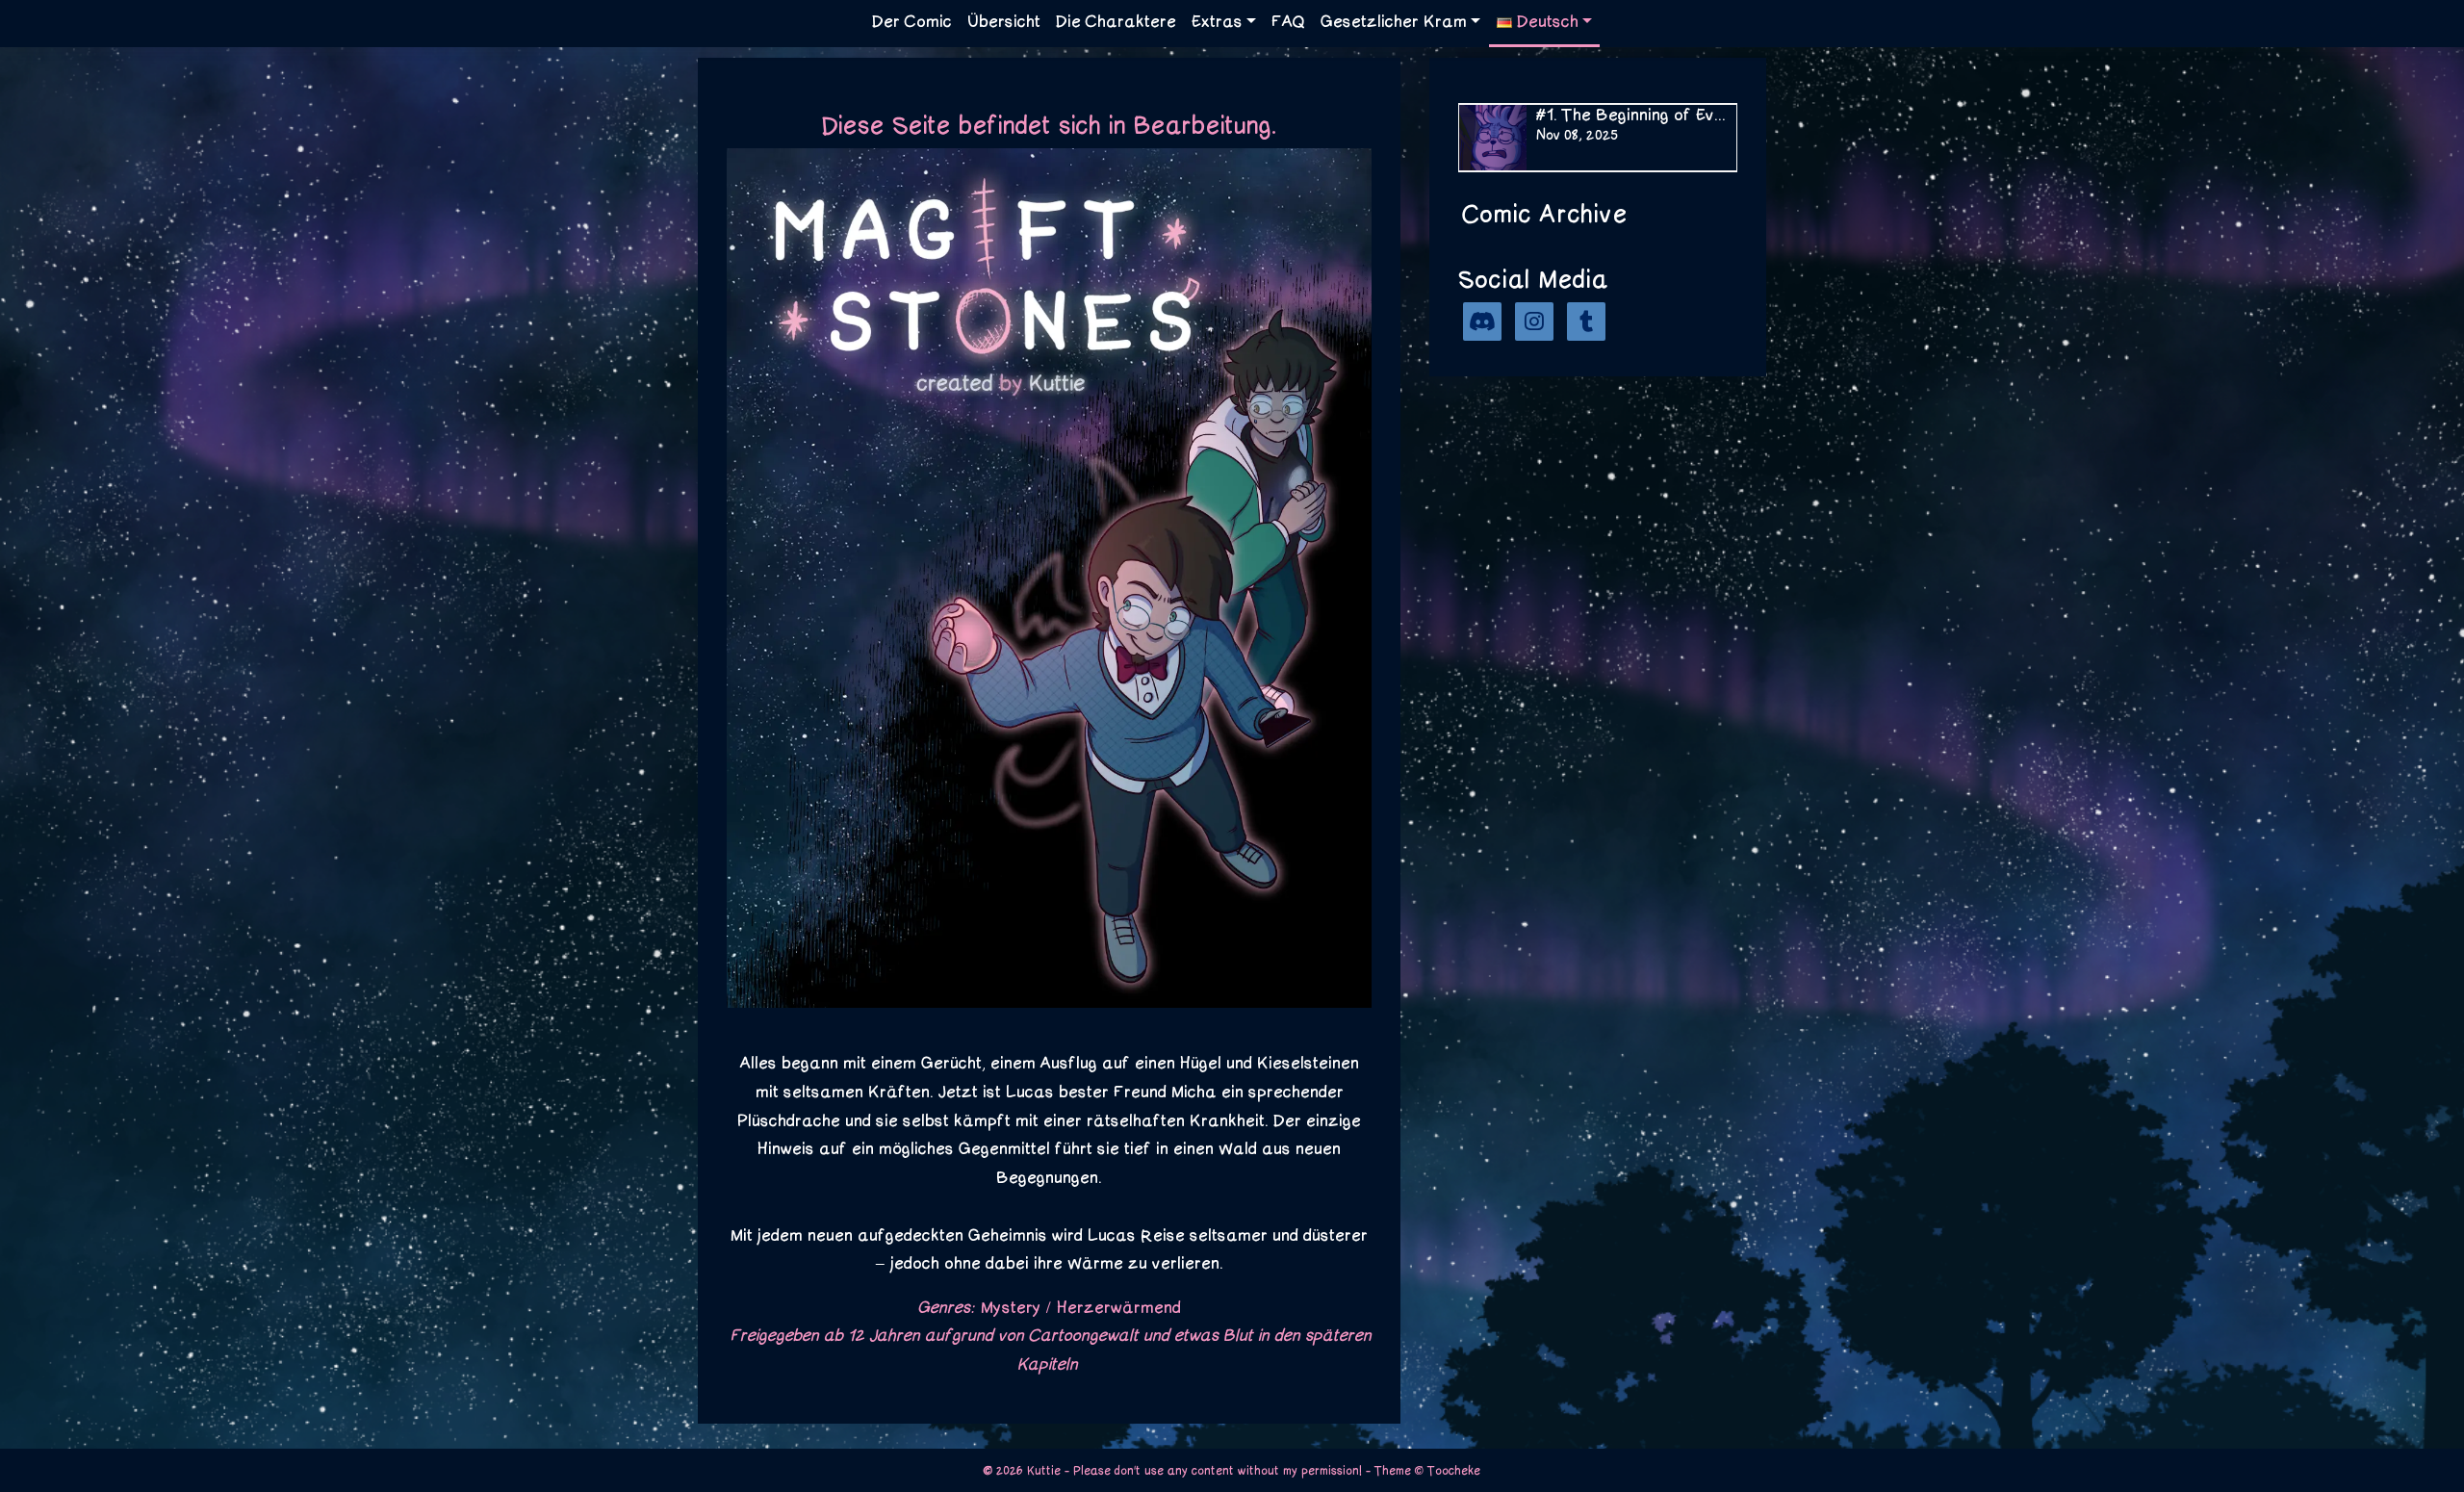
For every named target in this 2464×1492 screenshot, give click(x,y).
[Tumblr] (1586, 322)
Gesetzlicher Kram (1394, 22)
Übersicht (1004, 22)
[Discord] (1482, 322)
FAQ (1288, 22)
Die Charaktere (1116, 22)
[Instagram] (1534, 322)
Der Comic (912, 22)
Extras (1217, 22)
